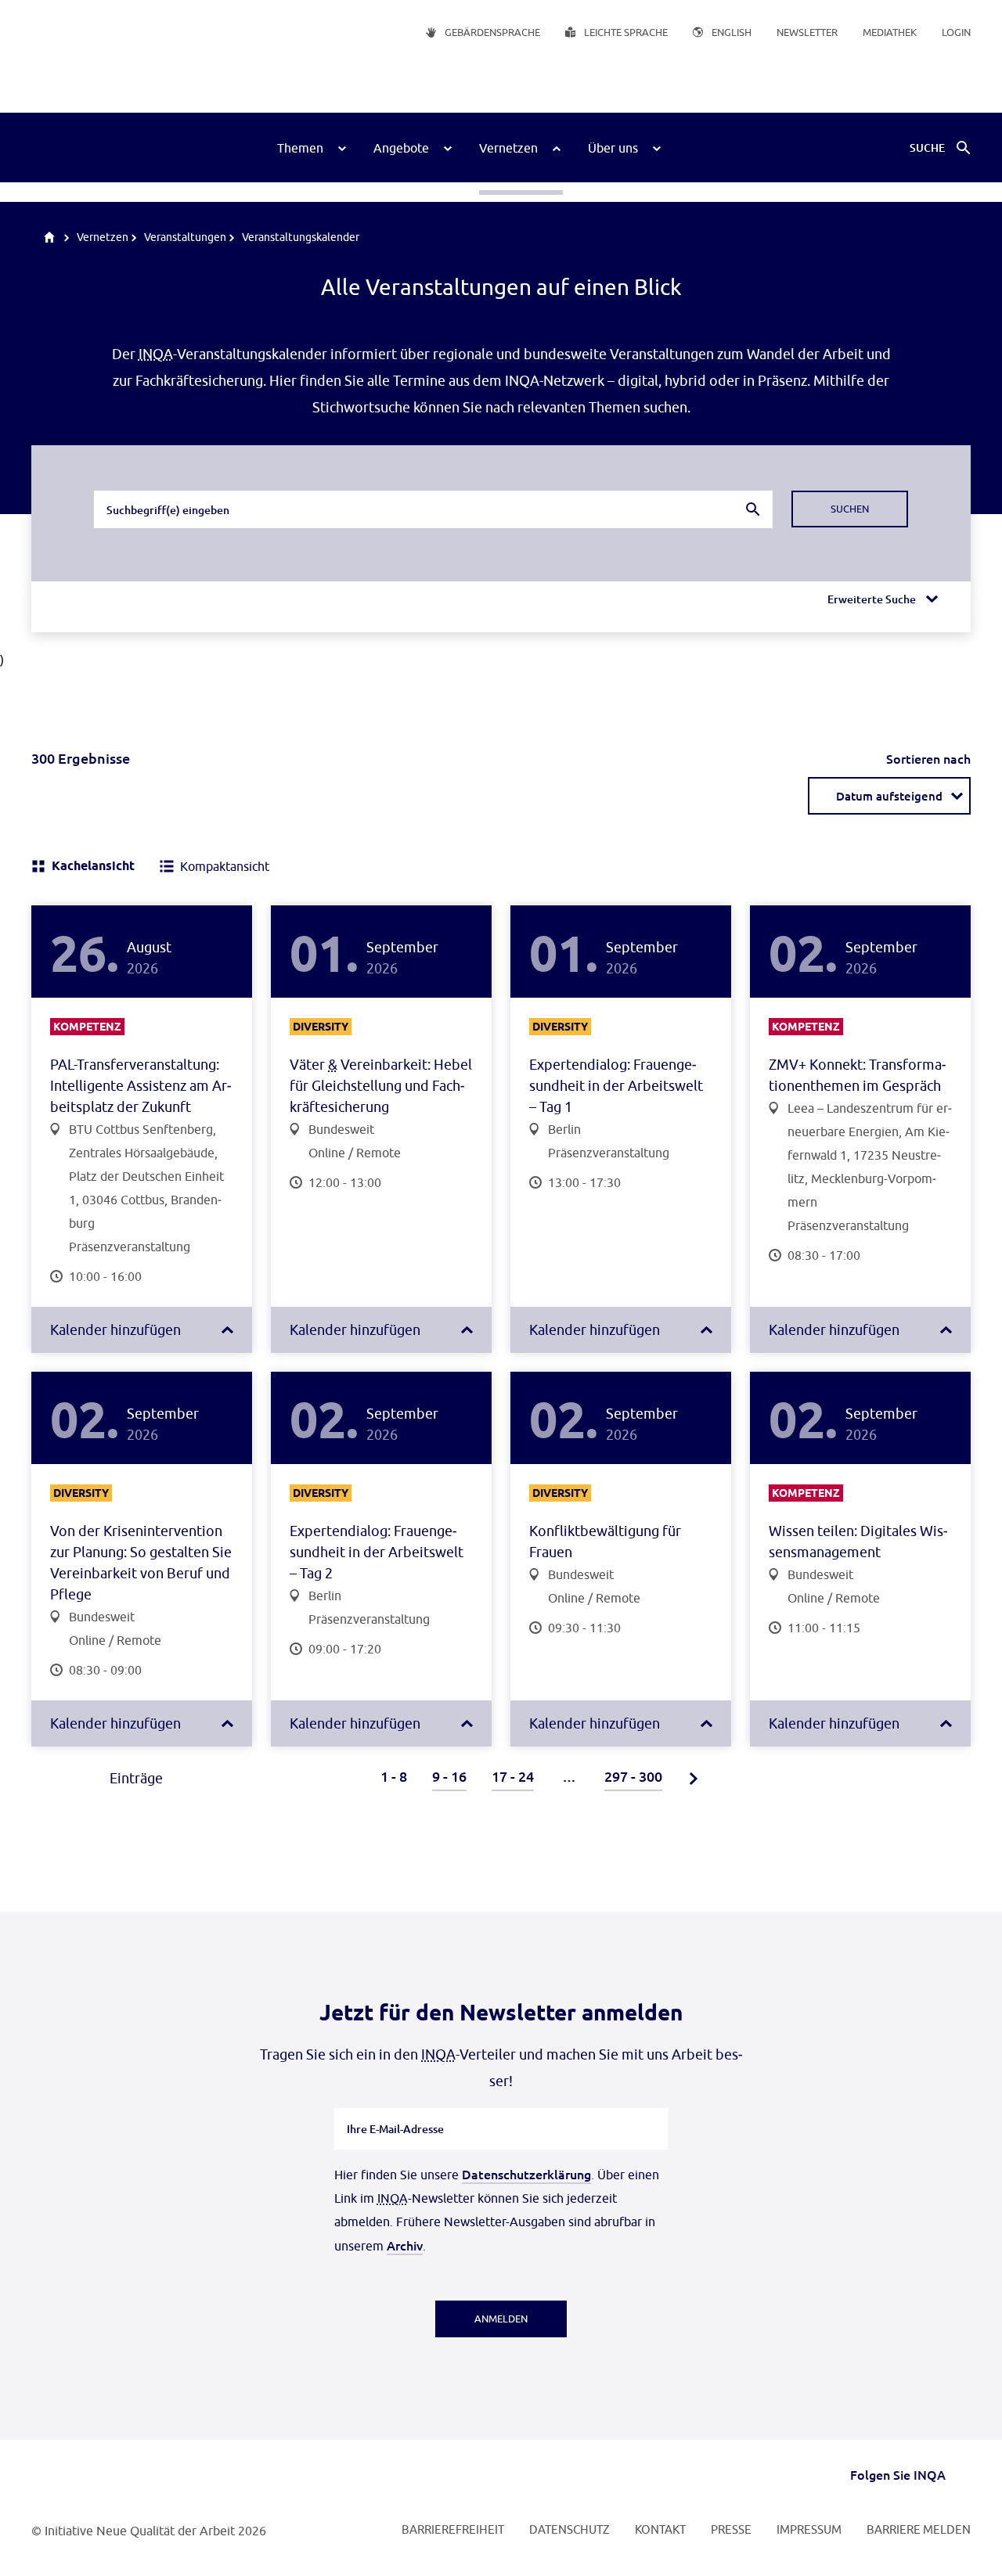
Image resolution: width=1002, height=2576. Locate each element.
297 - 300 (633, 1776)
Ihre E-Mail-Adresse (396, 2108)
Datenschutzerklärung (526, 2174)
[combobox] (433, 509)
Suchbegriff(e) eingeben (167, 490)
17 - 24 (513, 1776)
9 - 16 (449, 1776)
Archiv (405, 2245)
